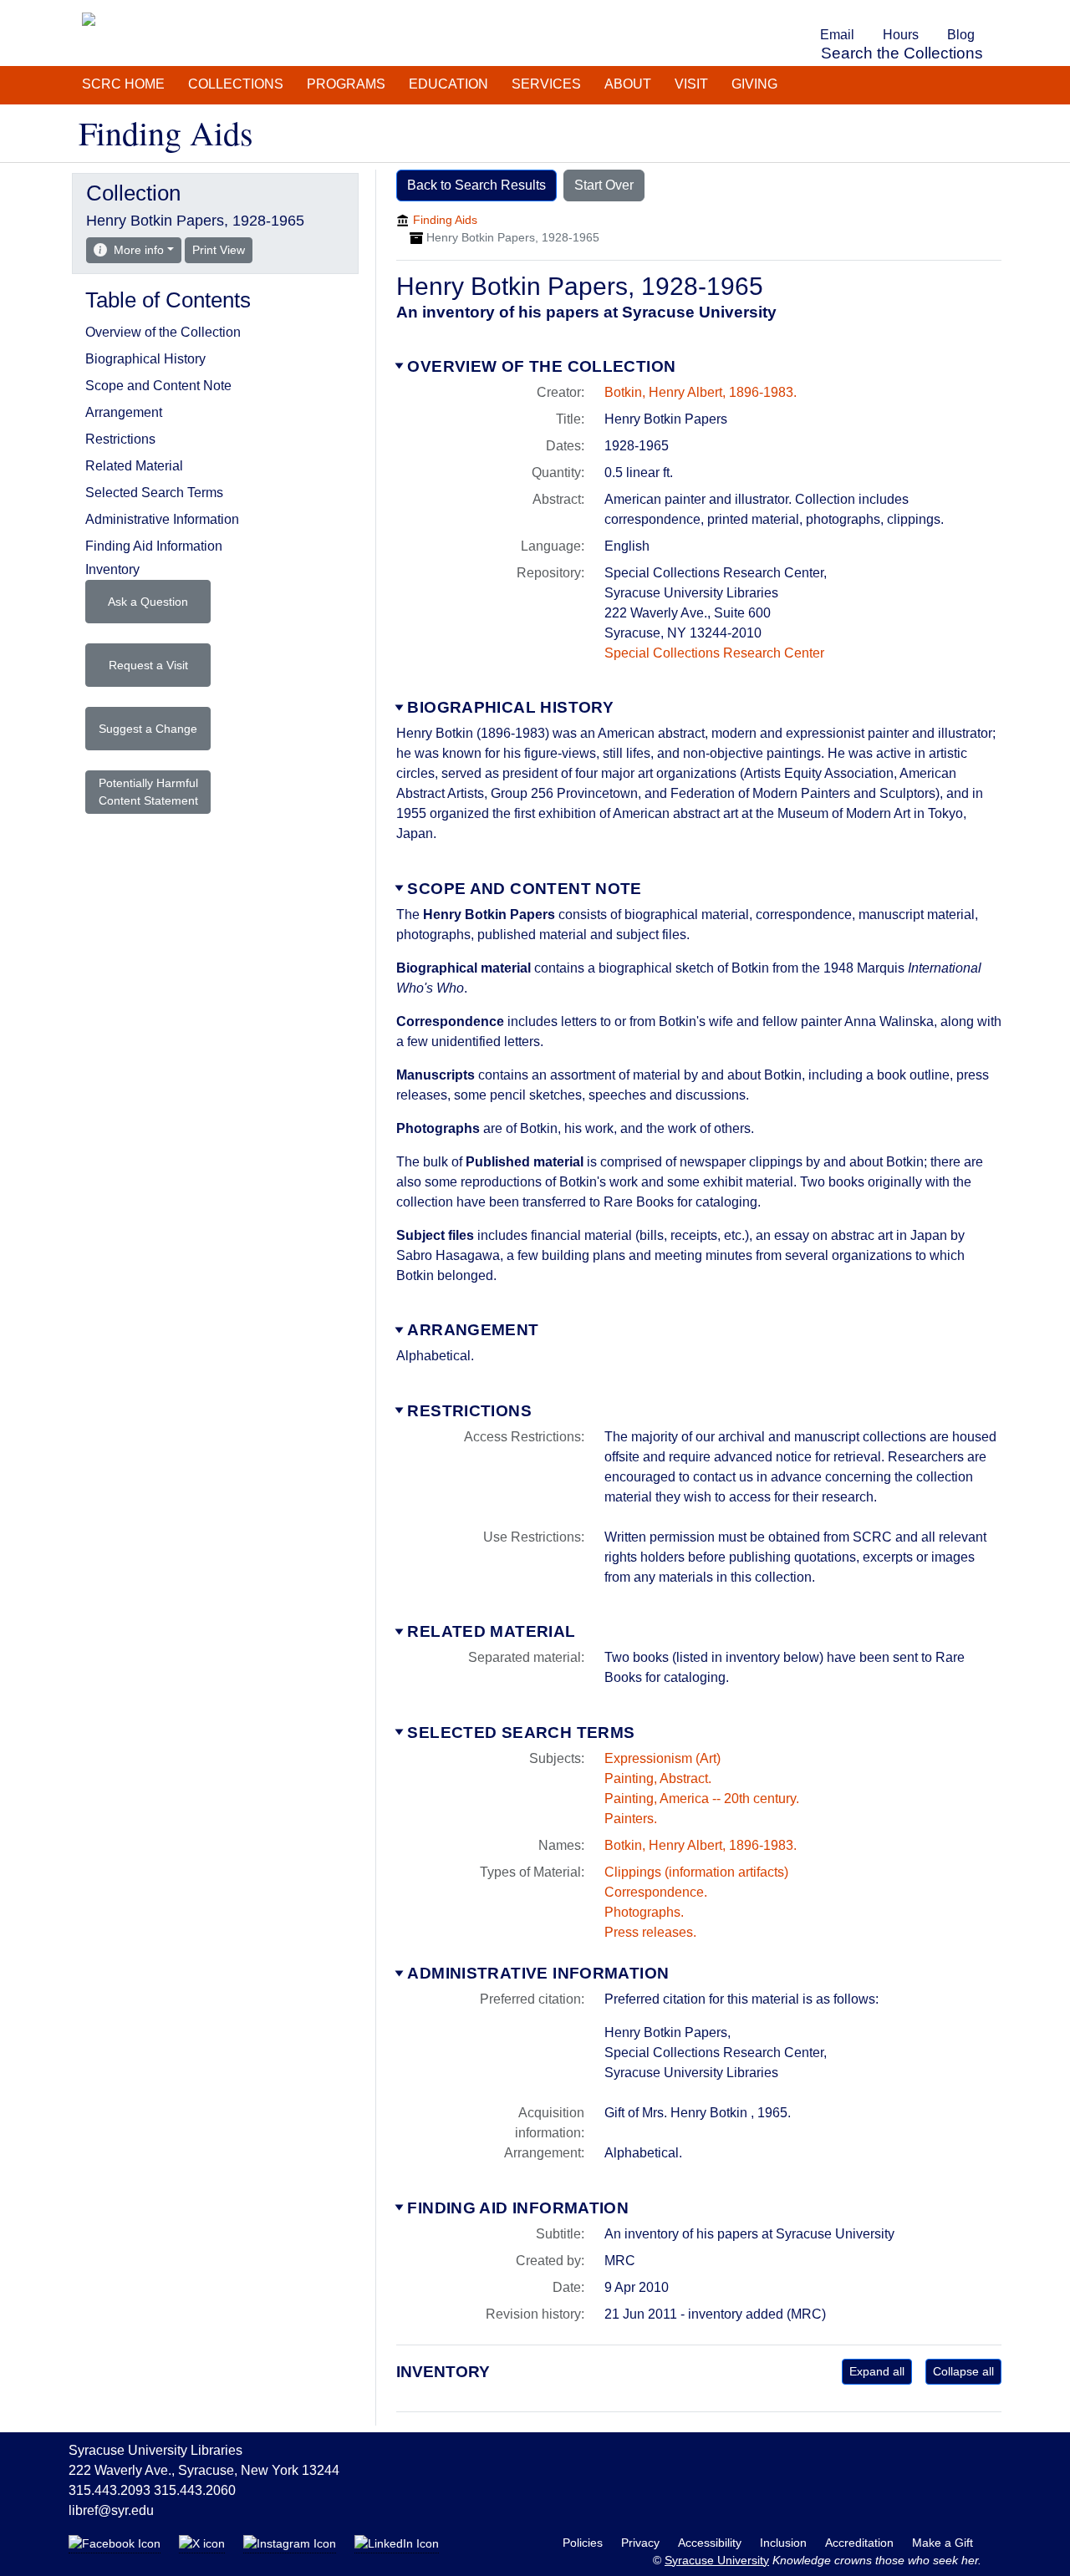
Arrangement (473, 1330)
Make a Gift (943, 2543)
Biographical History (510, 707)
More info (139, 250)
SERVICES (546, 84)
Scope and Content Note (524, 889)
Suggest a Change (148, 729)
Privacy (642, 2543)
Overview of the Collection (541, 366)
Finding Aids (445, 220)
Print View (222, 249)
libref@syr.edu (111, 2510)
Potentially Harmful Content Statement (148, 792)
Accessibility (711, 2543)
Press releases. (650, 1932)
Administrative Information (538, 1973)
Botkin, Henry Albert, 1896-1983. (701, 392)
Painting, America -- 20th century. (702, 1799)
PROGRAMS (346, 84)
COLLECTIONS (236, 84)
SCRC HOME (123, 84)
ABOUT (628, 84)
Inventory (112, 569)
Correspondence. (656, 1892)
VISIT (691, 84)
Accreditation (861, 2543)
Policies (584, 2543)
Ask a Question (148, 602)
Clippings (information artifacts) (696, 1872)
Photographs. (644, 1912)
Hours (901, 35)
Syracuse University (717, 2560)
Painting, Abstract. (658, 1778)
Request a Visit (148, 665)
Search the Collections (902, 53)
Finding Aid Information (518, 2208)
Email (837, 35)
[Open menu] (998, 12)
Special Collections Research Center (714, 653)
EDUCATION (448, 84)
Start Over (604, 185)
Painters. (631, 1819)
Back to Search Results (476, 185)
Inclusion (785, 2543)
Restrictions (469, 1411)
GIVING (754, 84)
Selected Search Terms (521, 1733)
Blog (961, 35)
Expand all (877, 2371)
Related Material (491, 1631)
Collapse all (963, 2371)
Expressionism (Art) (662, 1758)
